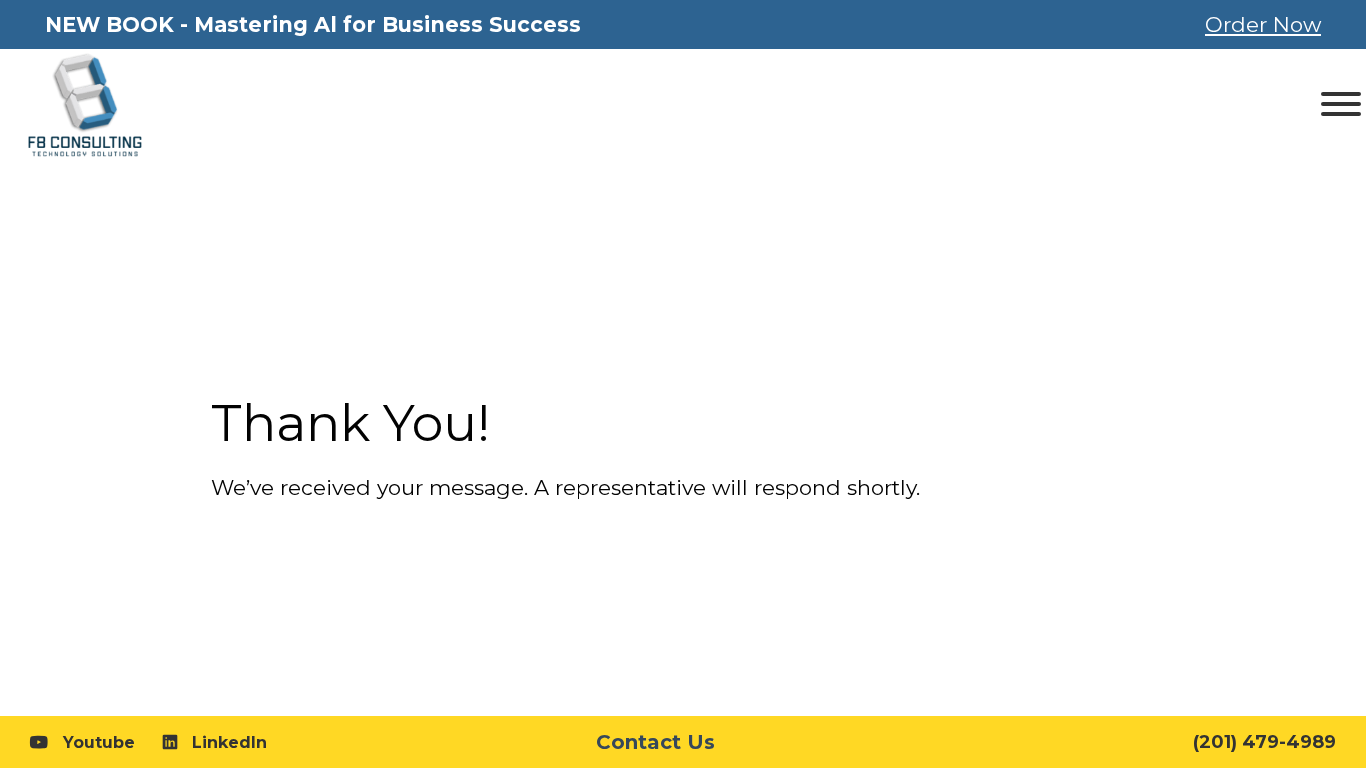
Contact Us (655, 742)
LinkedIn (229, 742)
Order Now (1263, 24)
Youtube (99, 742)
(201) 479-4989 (1264, 742)
